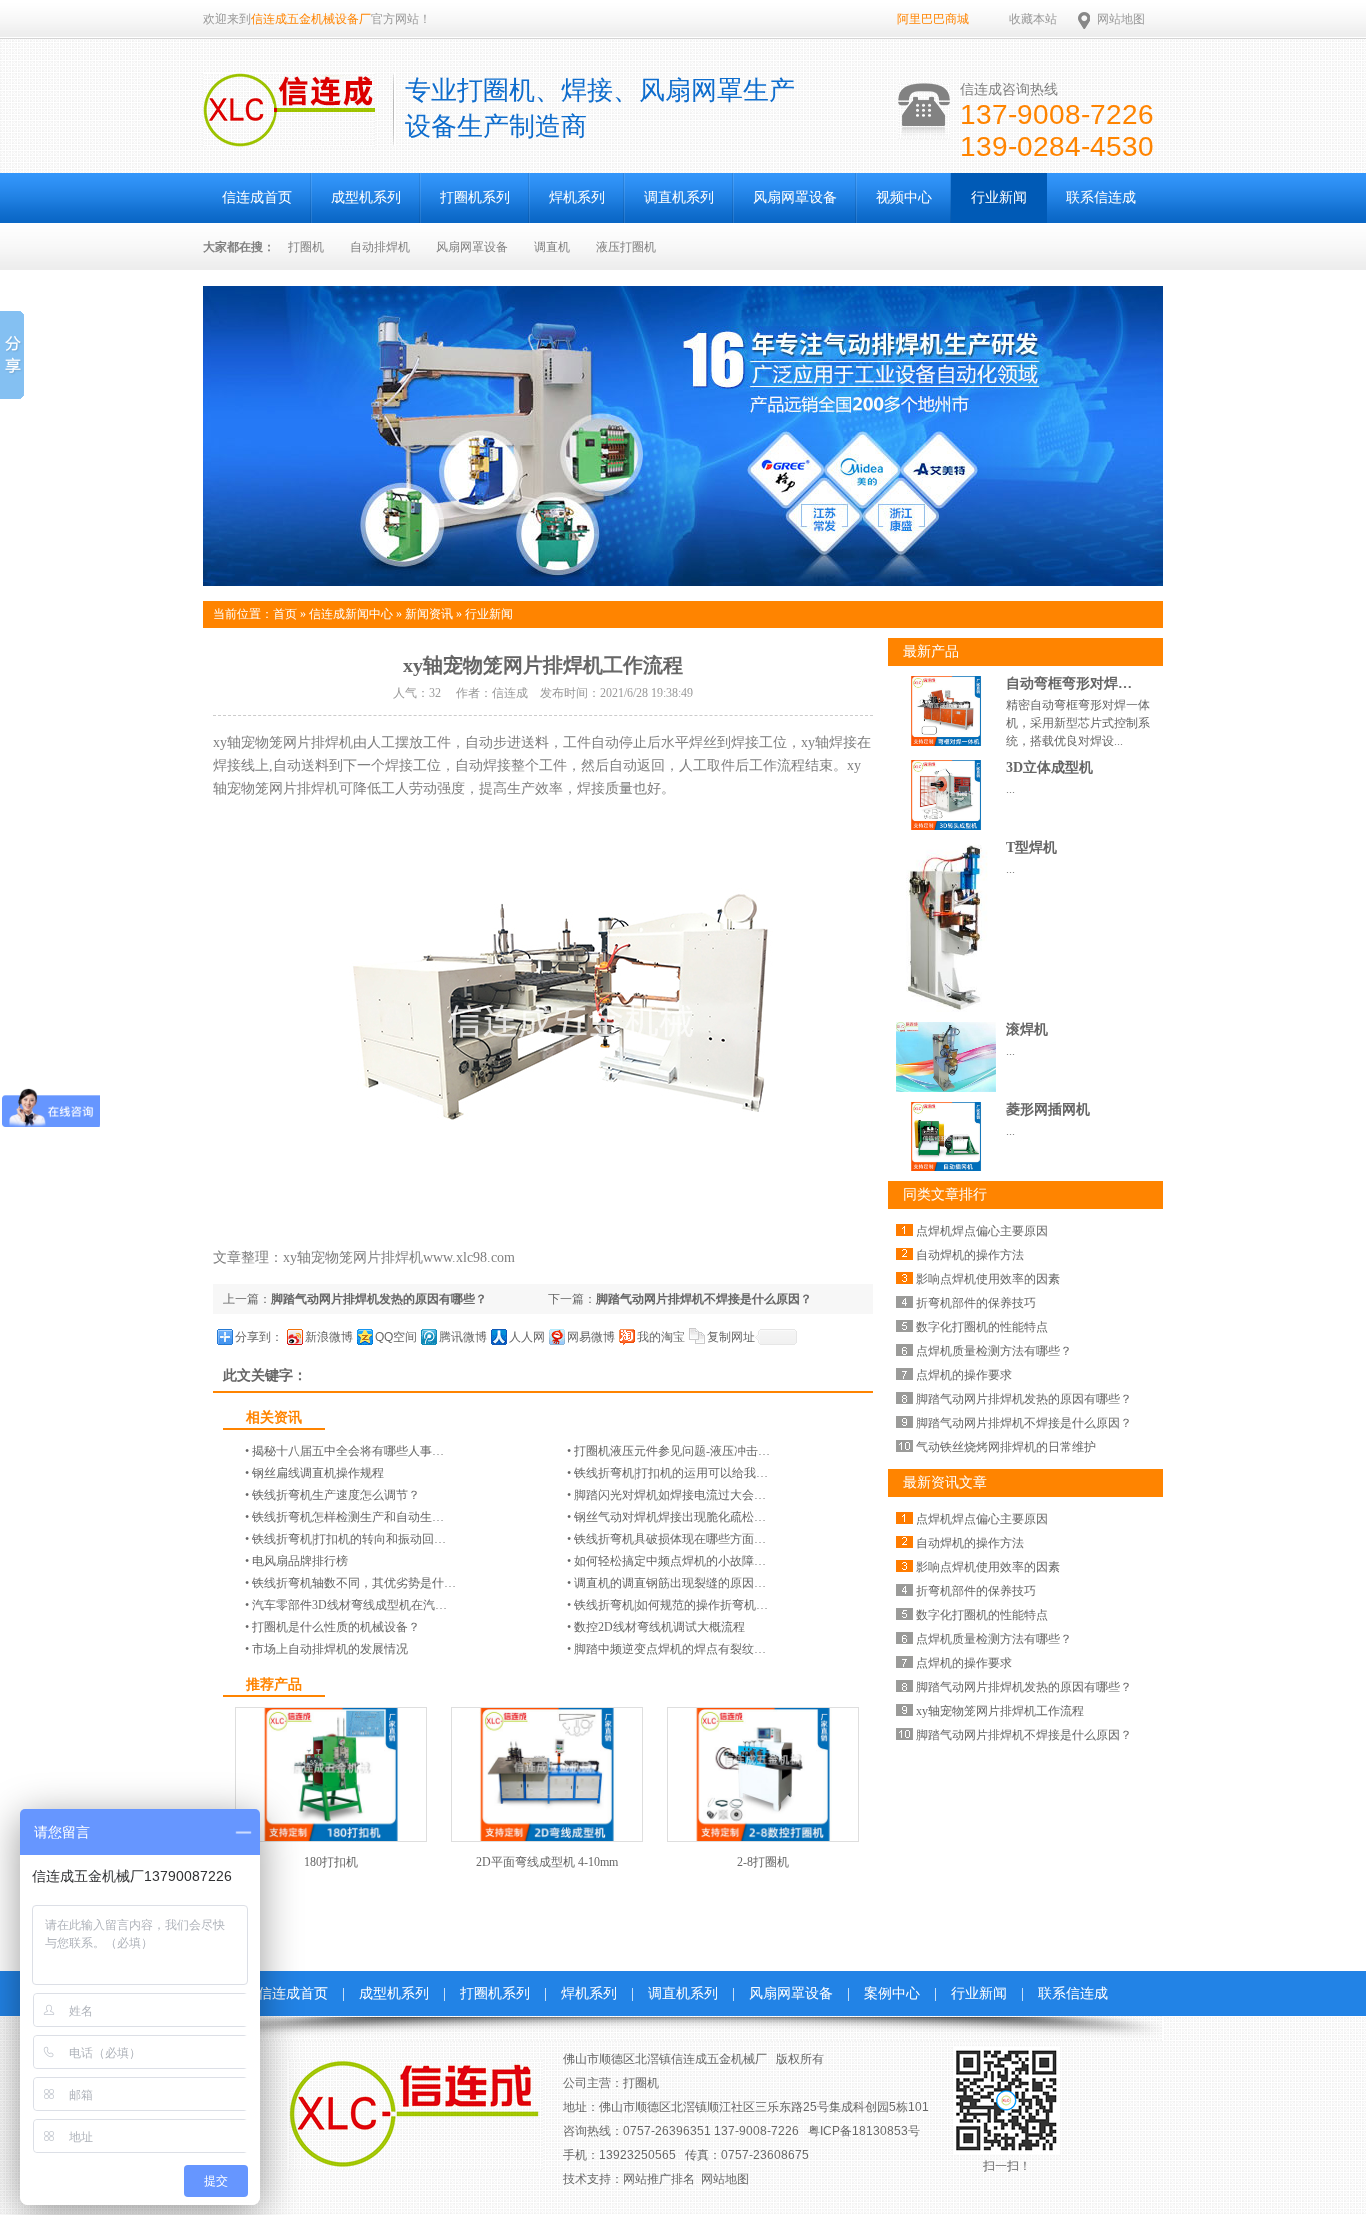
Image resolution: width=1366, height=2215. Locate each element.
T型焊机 (1031, 847)
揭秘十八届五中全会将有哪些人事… (348, 1451)
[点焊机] (683, 582)
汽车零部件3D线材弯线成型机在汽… (349, 1605)
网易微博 (591, 1337)
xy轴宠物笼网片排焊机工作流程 (1000, 1711)
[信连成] (289, 136)
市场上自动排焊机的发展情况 (330, 1649)
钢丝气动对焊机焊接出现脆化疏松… (670, 1517)
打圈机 (306, 247)
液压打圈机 (626, 247)
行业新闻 (999, 197)
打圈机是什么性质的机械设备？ (336, 1627)
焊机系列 (577, 197)
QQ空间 (396, 1337)
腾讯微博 (463, 1337)
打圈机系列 (475, 197)
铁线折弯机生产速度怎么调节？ (336, 1495)
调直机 (552, 247)
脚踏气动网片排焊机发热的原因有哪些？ (379, 1299)
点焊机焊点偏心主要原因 (982, 1231)
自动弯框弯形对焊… (1069, 683)
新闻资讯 (429, 614)
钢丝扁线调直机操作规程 (318, 1473)
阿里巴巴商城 (933, 19)
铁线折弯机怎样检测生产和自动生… (348, 1517)
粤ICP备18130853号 (864, 2131)
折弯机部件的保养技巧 (976, 1303)
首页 (285, 614)
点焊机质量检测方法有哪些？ (994, 1351)
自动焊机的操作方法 (970, 1255)
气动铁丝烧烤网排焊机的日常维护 (1006, 1447)
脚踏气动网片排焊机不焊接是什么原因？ (704, 1299)
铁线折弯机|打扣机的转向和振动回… (349, 1539)
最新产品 (931, 651)
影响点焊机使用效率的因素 (988, 1279)
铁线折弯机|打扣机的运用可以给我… (671, 1473)
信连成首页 (257, 197)
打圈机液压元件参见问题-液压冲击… (672, 1451)
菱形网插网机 (1048, 1109)
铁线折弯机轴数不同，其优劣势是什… (354, 1583)
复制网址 (731, 1337)
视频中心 (904, 197)
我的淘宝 (661, 1337)
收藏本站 (1033, 19)
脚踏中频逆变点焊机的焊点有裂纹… (670, 1649)
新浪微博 (329, 1337)
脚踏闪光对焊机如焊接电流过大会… (670, 1495)
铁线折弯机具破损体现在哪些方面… (670, 1539)
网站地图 (1121, 19)
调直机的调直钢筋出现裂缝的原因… (670, 1583)
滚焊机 (1027, 1029)
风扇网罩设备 (795, 197)
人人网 (527, 1337)
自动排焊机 (380, 247)
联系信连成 (1101, 197)
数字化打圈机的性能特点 (982, 1327)
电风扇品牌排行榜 (300, 1561)
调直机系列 (679, 197)
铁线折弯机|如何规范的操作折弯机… (671, 1605)
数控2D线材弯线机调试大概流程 (659, 1627)
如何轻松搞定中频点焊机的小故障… (670, 1561)
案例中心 (892, 1993)
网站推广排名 (659, 2179)
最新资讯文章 (945, 1482)
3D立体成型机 (1049, 767)
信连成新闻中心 (351, 614)
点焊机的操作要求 (964, 1375)
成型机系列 (366, 197)
